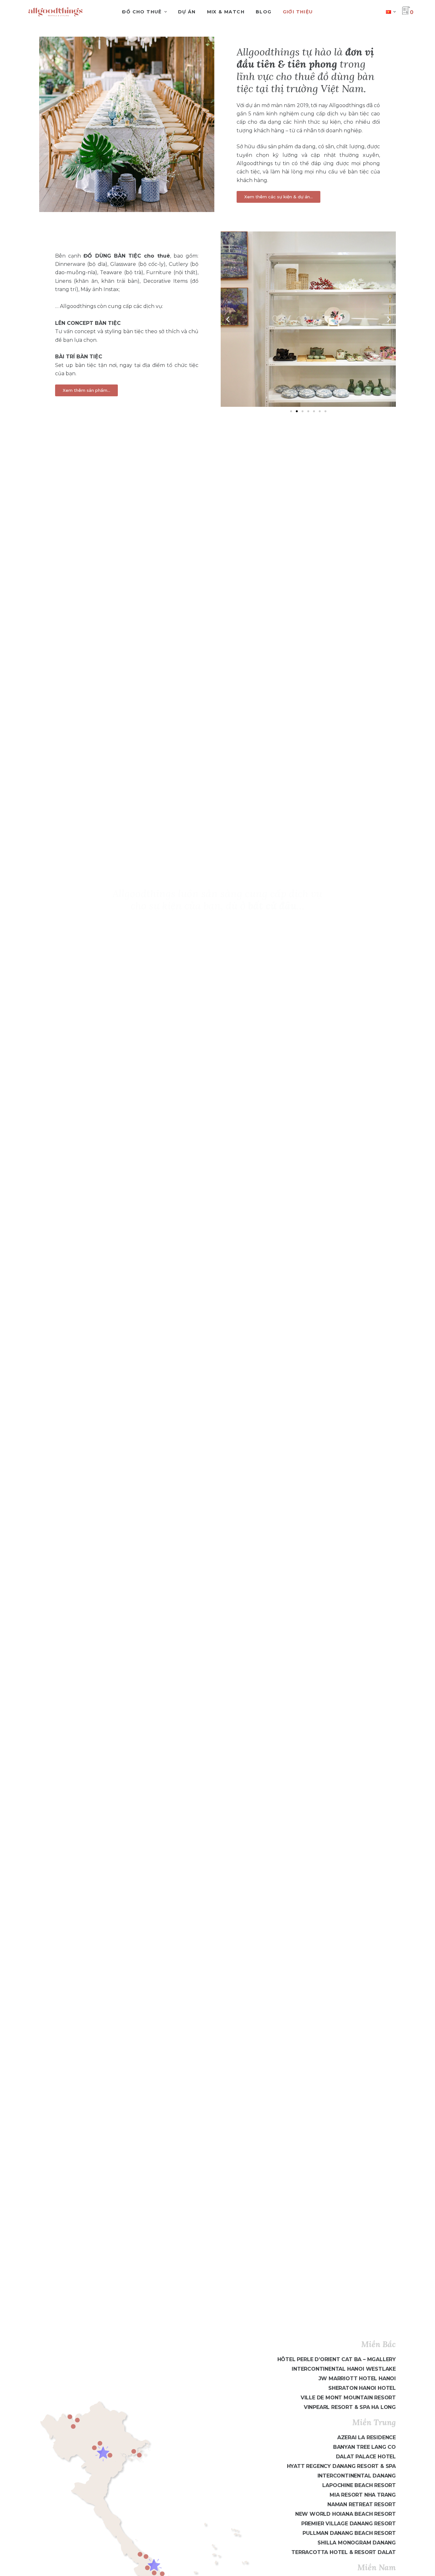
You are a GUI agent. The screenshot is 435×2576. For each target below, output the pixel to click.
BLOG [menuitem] (264, 12)
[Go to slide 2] (297, 411)
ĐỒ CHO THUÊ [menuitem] (142, 12)
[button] (228, 319)
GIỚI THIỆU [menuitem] (298, 12)
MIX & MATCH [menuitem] (226, 12)
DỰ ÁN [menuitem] (187, 12)
